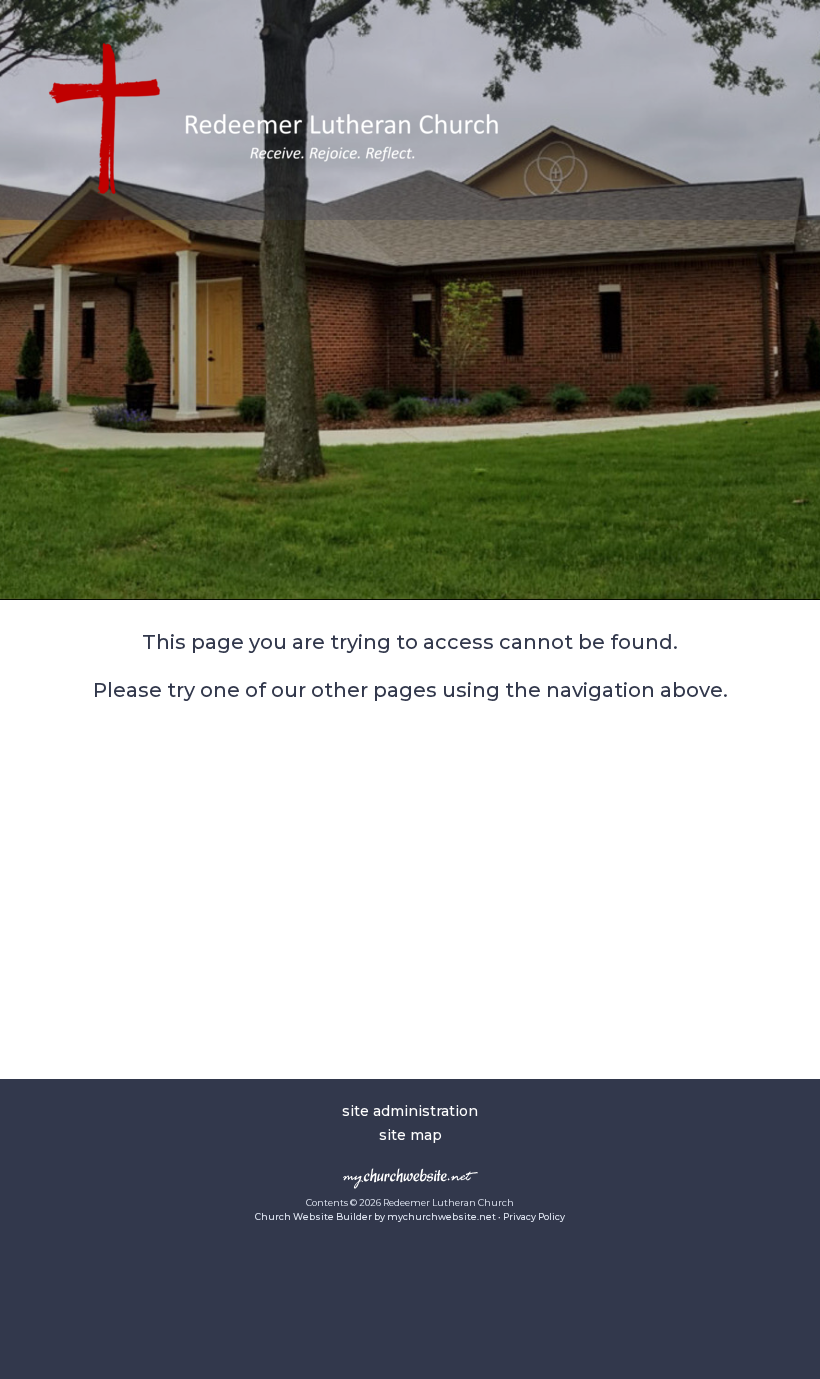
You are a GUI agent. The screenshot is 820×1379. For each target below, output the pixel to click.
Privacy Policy (534, 1216)
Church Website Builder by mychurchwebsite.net (375, 1216)
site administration (410, 1111)
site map (410, 1135)
